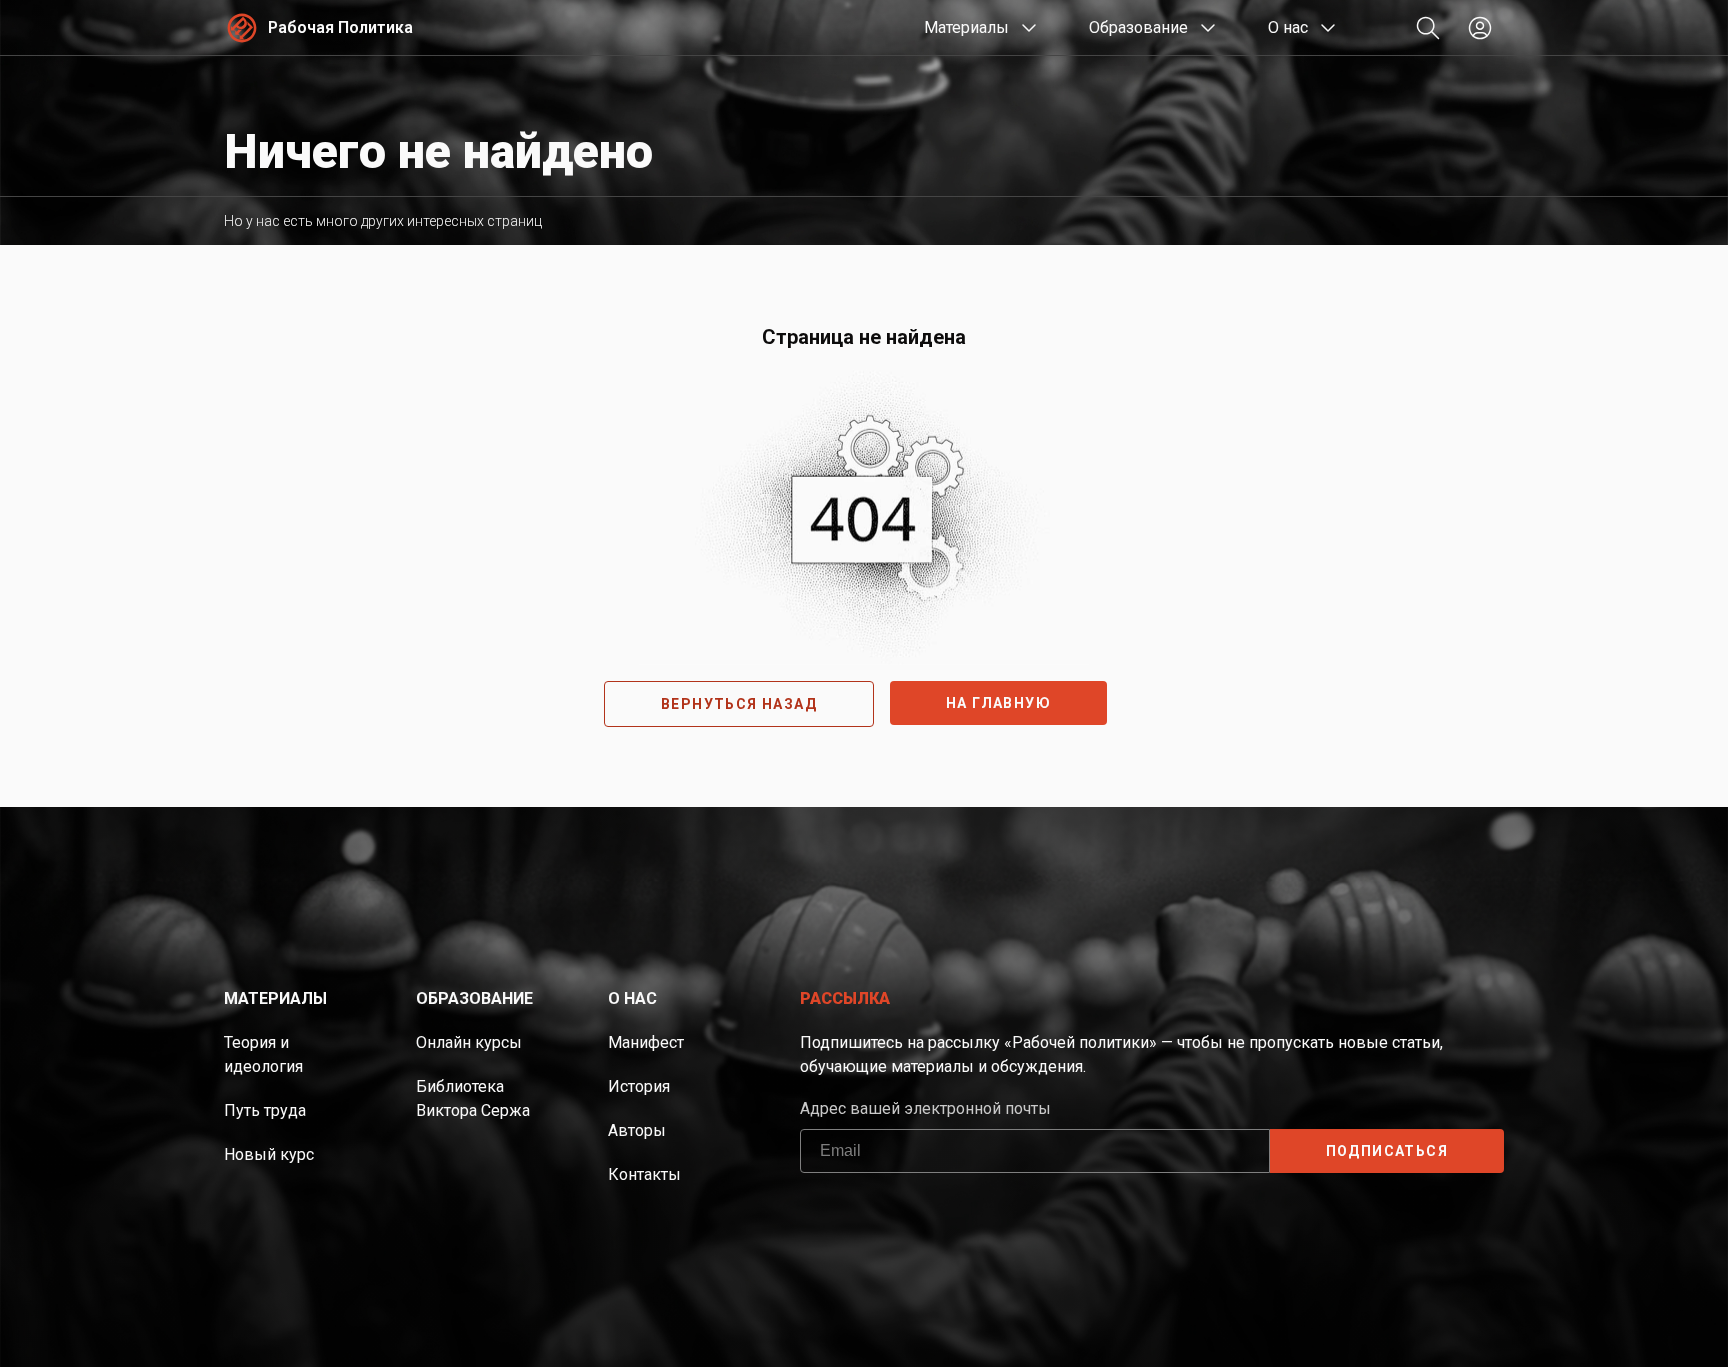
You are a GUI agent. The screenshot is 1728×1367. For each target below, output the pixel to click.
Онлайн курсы (469, 1042)
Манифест (646, 1042)
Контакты (644, 1174)
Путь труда (265, 1110)
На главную (998, 703)
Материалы (966, 27)
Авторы (637, 1130)
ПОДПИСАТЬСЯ (1387, 1151)
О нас (1288, 27)
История (639, 1086)
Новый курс (269, 1154)
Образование (1138, 27)
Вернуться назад (739, 704)
